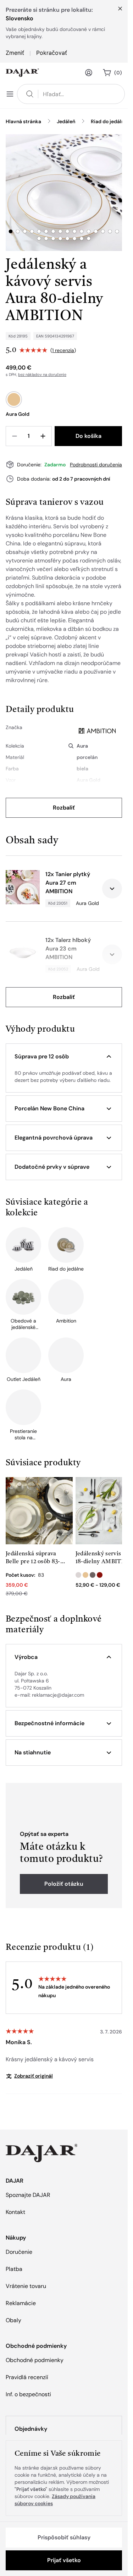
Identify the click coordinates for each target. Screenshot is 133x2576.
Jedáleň (66, 121)
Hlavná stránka (23, 121)
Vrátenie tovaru (26, 2286)
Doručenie (19, 2252)
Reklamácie (21, 2303)
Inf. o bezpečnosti (28, 2394)
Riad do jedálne (109, 121)
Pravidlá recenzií (27, 2377)
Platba (14, 2269)
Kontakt (15, 2212)
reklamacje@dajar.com (58, 1695)
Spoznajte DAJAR (28, 2195)
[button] (64, 1057)
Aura (82, 746)
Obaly (13, 2320)
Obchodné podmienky (35, 2360)
